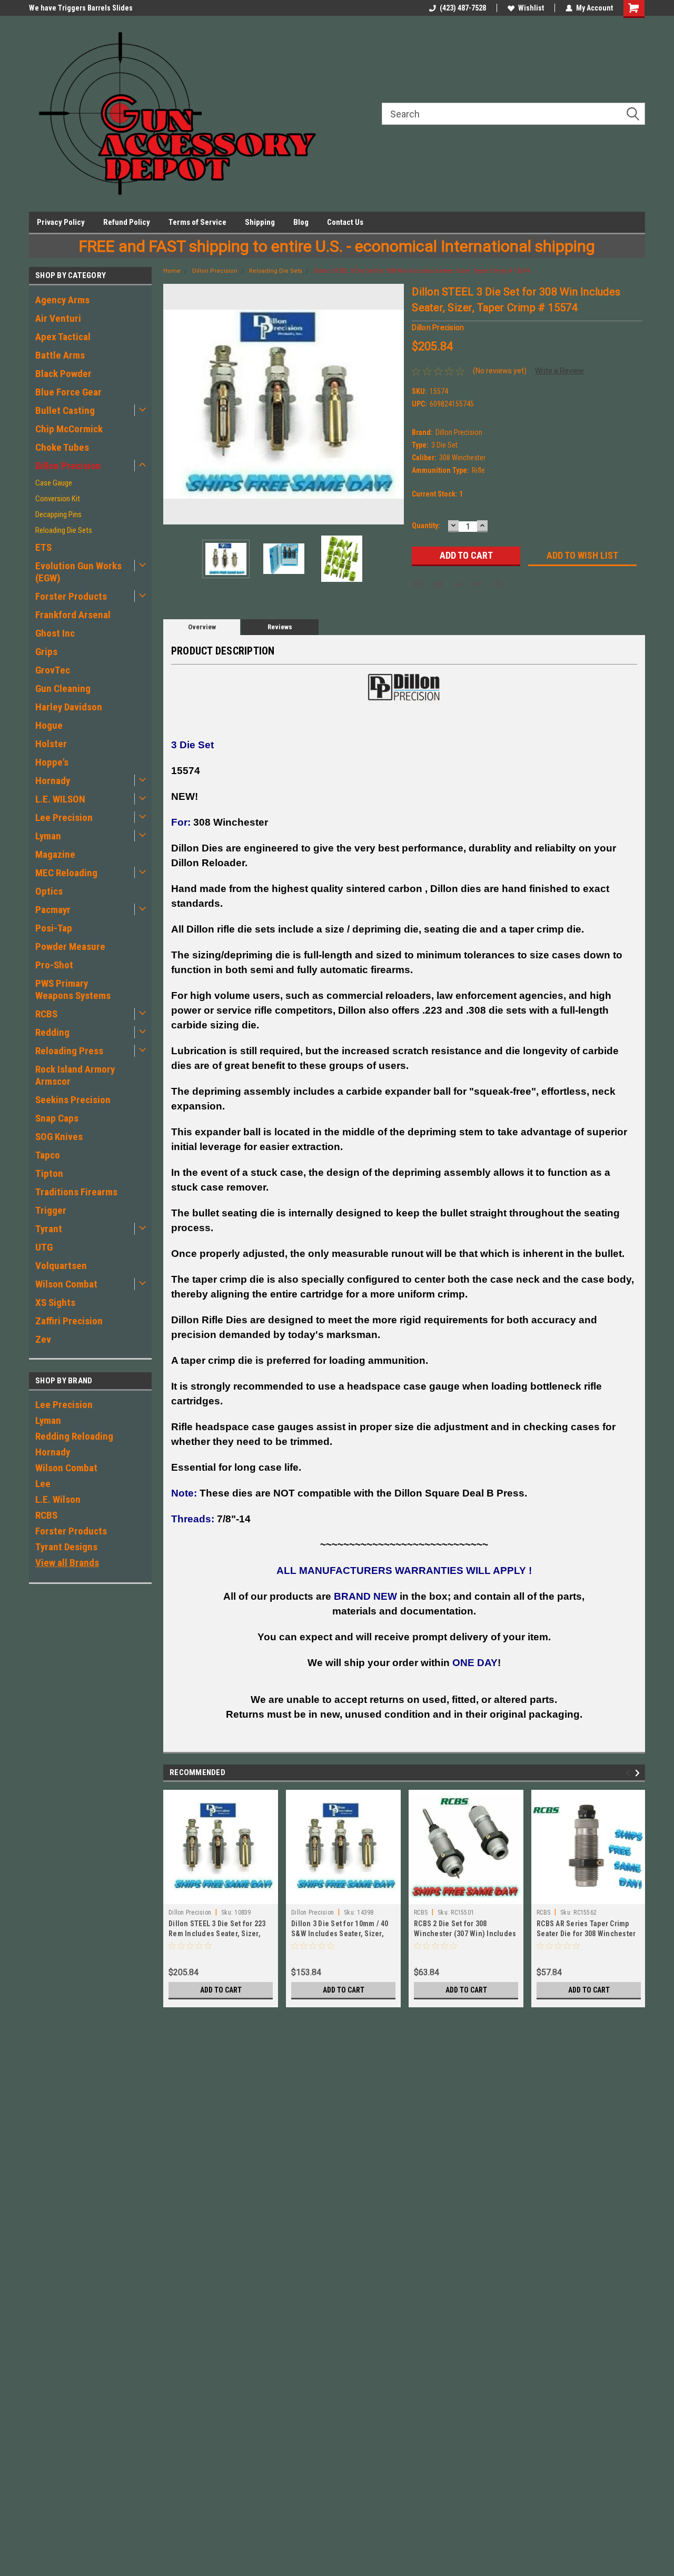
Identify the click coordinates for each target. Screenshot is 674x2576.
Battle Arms (60, 355)
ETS (43, 547)
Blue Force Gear (68, 392)
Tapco (48, 1155)
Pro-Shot (54, 965)
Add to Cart (221, 1990)
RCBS (46, 1014)
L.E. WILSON (60, 799)
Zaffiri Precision (69, 1321)
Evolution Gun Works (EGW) (78, 572)
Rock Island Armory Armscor (75, 1075)
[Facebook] (418, 584)
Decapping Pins (58, 514)
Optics (49, 891)
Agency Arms (62, 300)
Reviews (280, 627)
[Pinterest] (498, 584)
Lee (43, 1484)
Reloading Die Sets (64, 530)
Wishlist (531, 8)
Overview (202, 627)
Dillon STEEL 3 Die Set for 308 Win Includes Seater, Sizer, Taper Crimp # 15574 (422, 271)
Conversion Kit (58, 499)
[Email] (438, 584)
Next (393, 404)
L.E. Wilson (58, 1499)
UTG (44, 1247)
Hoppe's (52, 762)
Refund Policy (127, 222)
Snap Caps (57, 1118)
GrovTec (53, 670)
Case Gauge (54, 483)
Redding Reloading (74, 1436)
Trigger (51, 1210)
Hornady (53, 781)
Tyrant (49, 1229)
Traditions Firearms (76, 1192)
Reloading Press (69, 1051)
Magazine (55, 854)
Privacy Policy (61, 222)
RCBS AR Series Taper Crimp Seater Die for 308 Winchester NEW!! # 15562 (586, 1934)
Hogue (49, 725)
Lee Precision (64, 818)
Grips (46, 652)
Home (172, 271)
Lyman (48, 836)
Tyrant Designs (66, 1547)
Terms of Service (197, 222)
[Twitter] (478, 584)
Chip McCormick (69, 429)
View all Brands (67, 1563)
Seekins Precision (73, 1100)
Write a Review (559, 371)
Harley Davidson (69, 707)
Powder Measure (70, 947)
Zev (43, 1339)
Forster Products (71, 596)
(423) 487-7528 (463, 8)
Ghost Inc (55, 633)
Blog (301, 222)
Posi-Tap (54, 928)
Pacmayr (53, 910)
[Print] (458, 584)
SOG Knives (59, 1137)
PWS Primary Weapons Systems (73, 989)
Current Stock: (437, 494)
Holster (51, 744)
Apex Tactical (63, 337)
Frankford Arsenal (73, 615)
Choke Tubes (62, 447)
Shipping (260, 222)
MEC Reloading (66, 873)
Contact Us (345, 222)
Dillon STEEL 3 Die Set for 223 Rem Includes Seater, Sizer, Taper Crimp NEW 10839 (217, 1934)
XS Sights (55, 1302)
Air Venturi (58, 318)
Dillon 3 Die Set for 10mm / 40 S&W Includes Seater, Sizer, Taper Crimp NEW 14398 (340, 1934)
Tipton (49, 1173)
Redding (52, 1032)
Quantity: (426, 526)
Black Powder (63, 374)
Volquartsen (61, 1266)
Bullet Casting (65, 410)
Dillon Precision (68, 466)
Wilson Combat (66, 1284)
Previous (174, 404)
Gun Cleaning (63, 688)
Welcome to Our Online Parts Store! (86, 8)
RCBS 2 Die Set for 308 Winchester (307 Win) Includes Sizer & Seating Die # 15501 (465, 1934)
